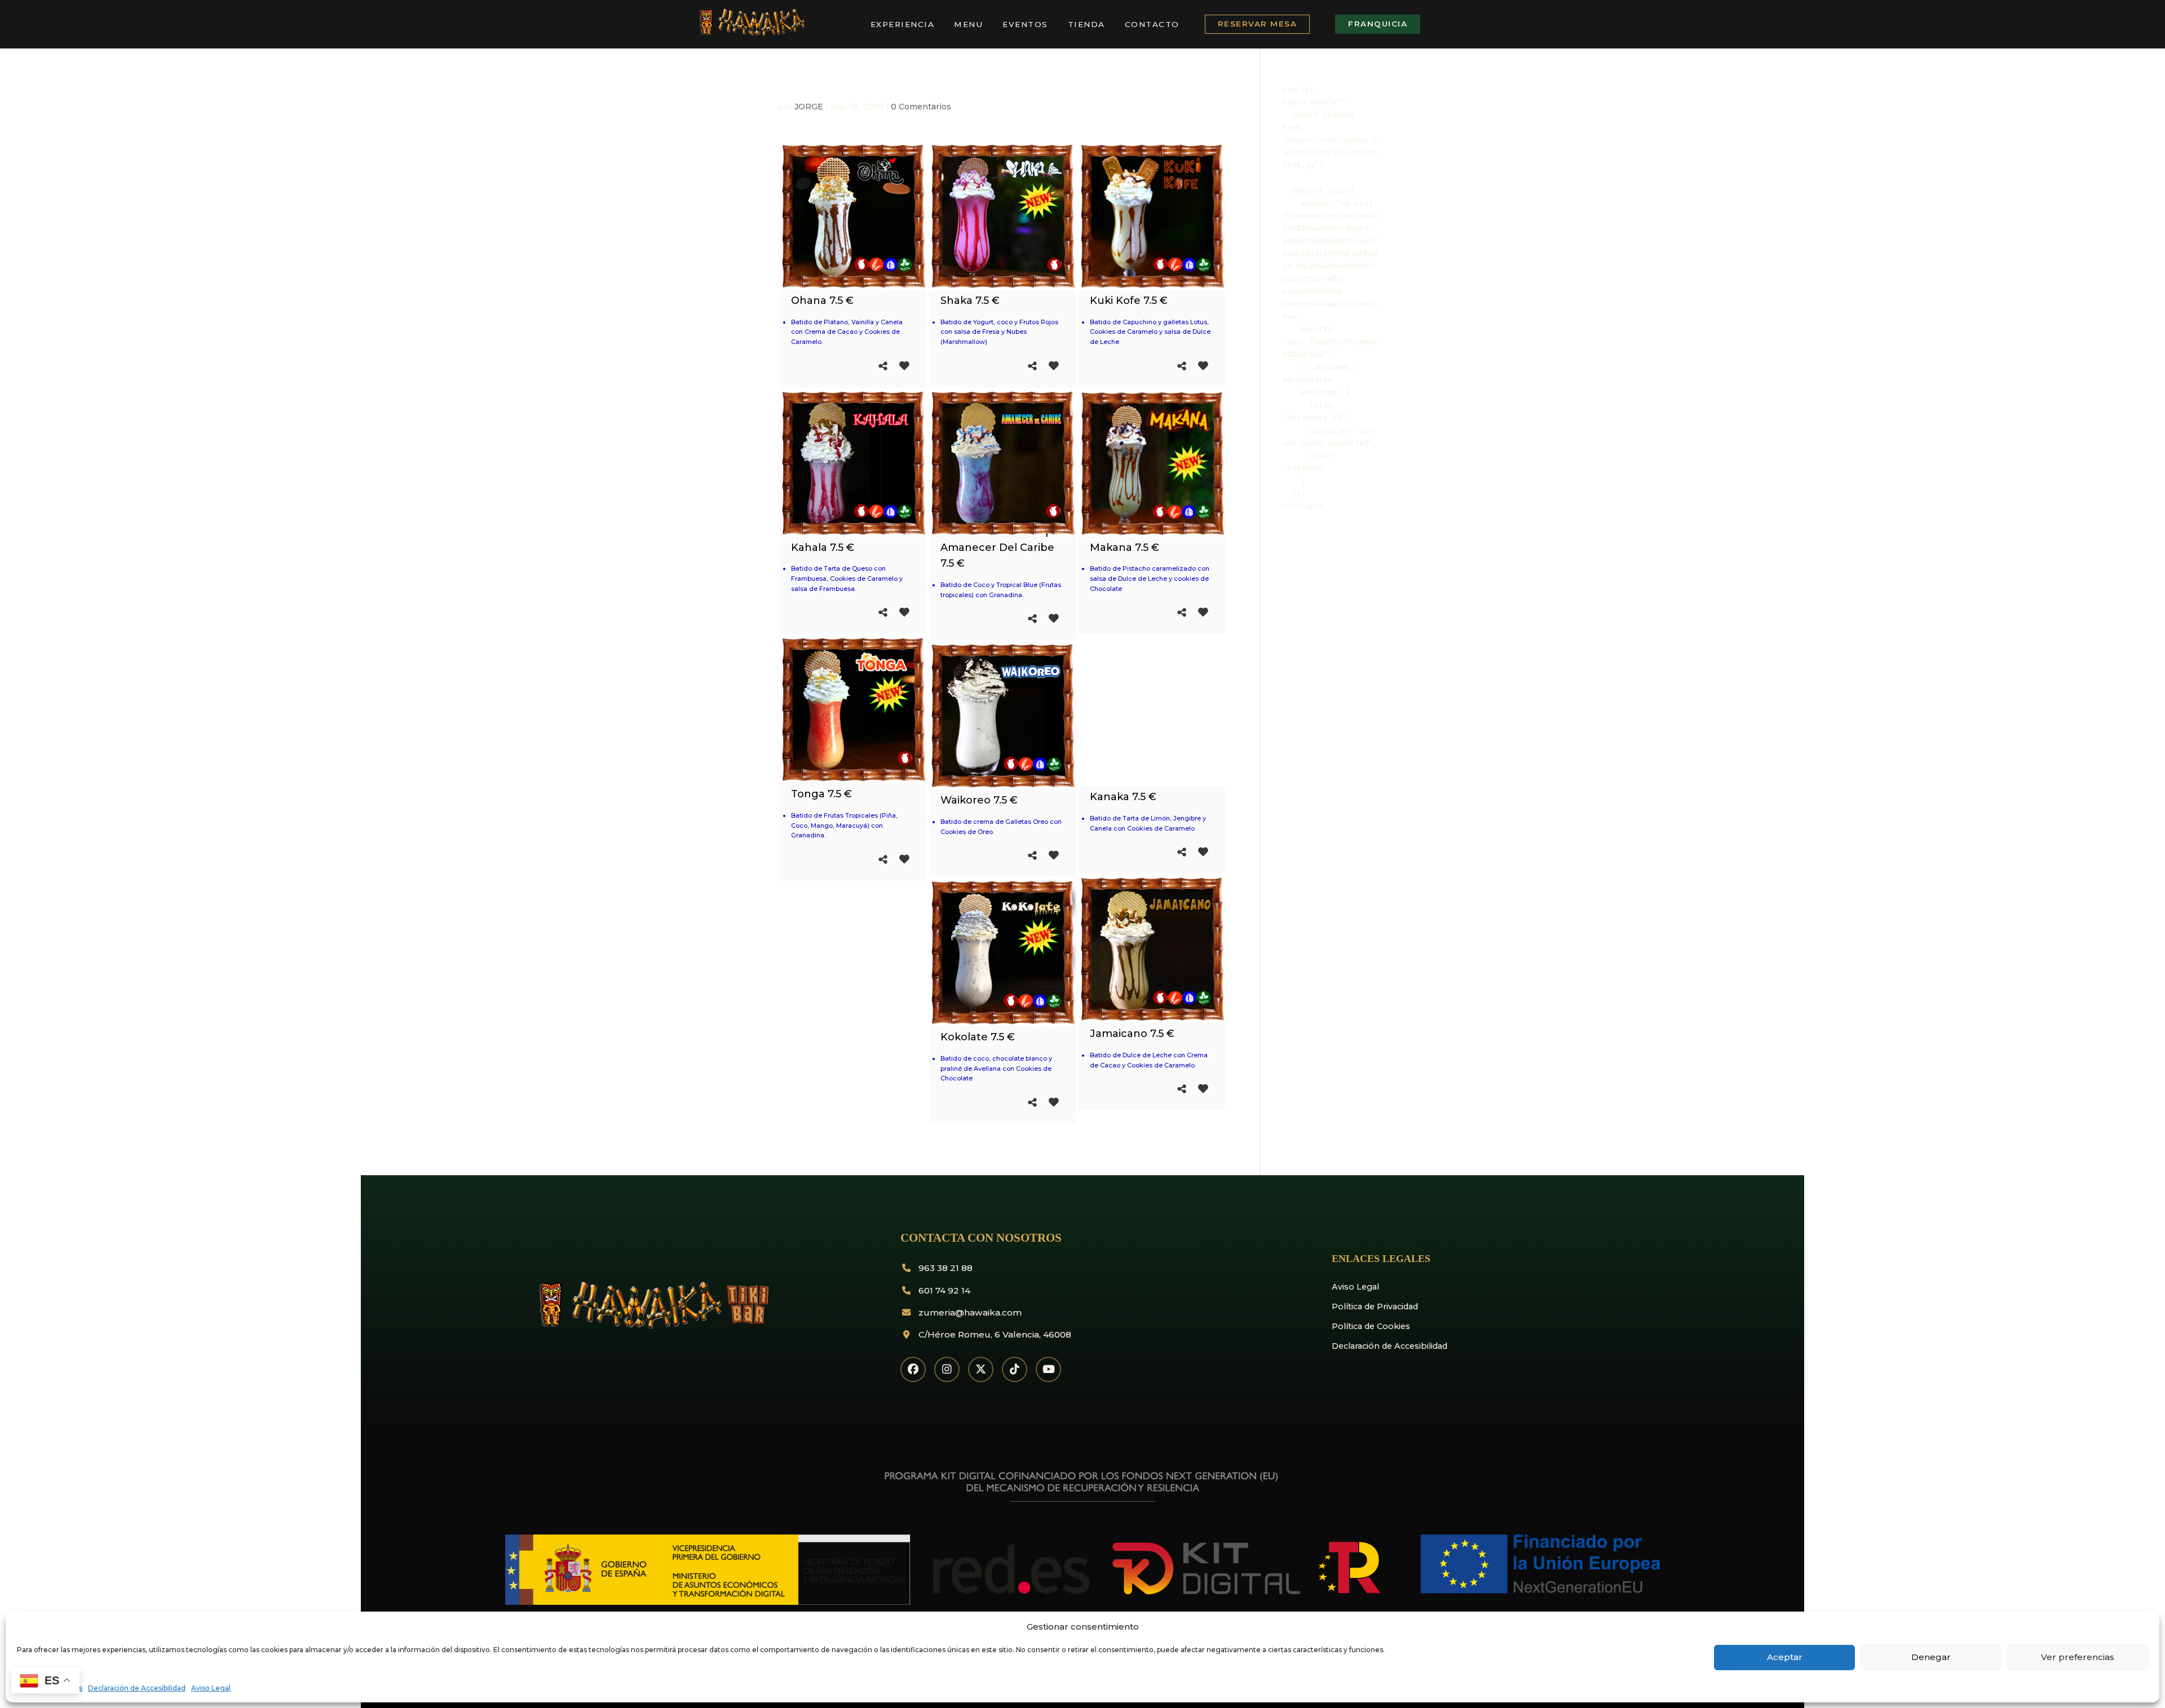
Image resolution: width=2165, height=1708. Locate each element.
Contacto (1152, 24)
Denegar (1931, 1657)
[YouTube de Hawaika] (1048, 1369)
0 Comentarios (921, 107)
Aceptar (1785, 1657)
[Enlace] (751, 34)
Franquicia (1378, 24)
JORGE (809, 107)
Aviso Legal (211, 1688)
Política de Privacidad (1375, 1307)
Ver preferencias (2078, 1657)
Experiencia (903, 24)
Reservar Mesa (1258, 24)
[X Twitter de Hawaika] (981, 1369)
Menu (968, 24)
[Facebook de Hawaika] (913, 1369)
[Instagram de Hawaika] (947, 1369)
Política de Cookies (1371, 1326)
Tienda (1086, 24)
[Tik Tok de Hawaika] (1015, 1369)
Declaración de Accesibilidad (137, 1688)
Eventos (1025, 24)
